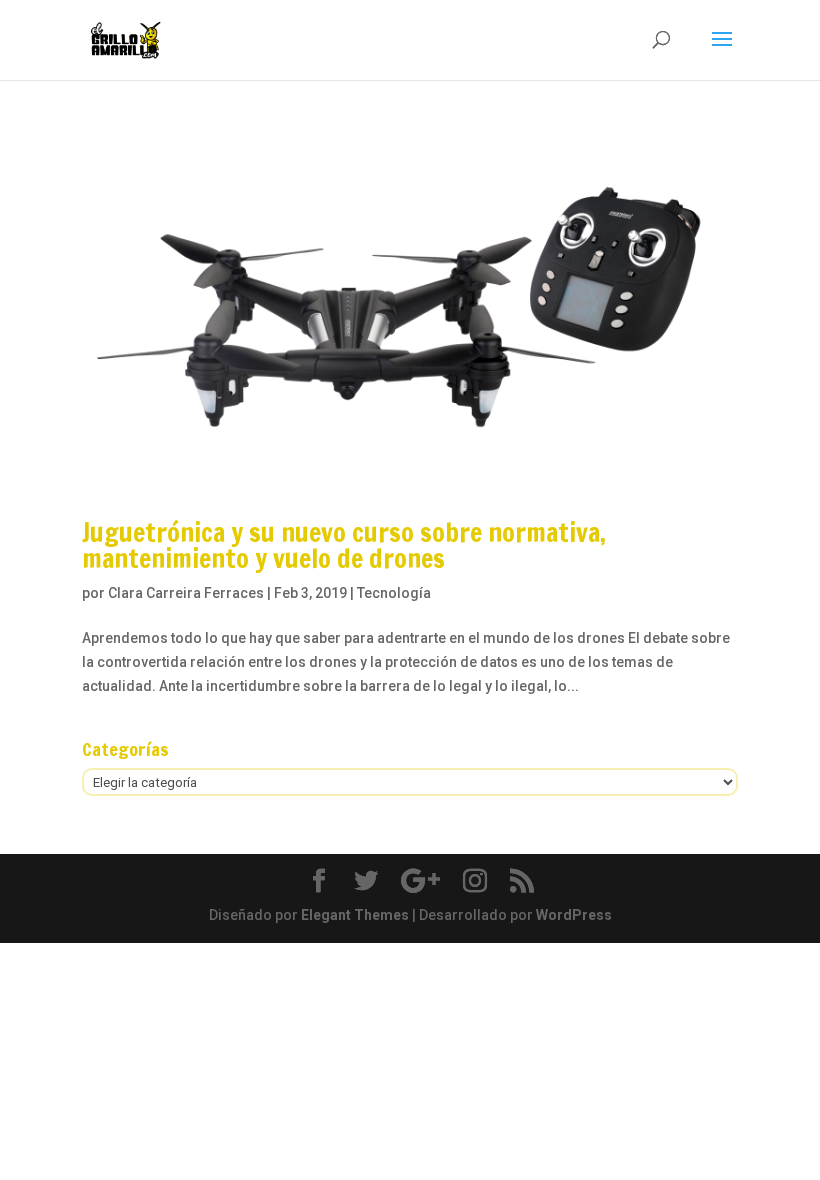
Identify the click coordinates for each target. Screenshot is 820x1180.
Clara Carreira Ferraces (186, 593)
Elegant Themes (355, 915)
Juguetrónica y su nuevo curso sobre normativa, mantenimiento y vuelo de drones (344, 545)
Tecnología (394, 593)
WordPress (574, 915)
